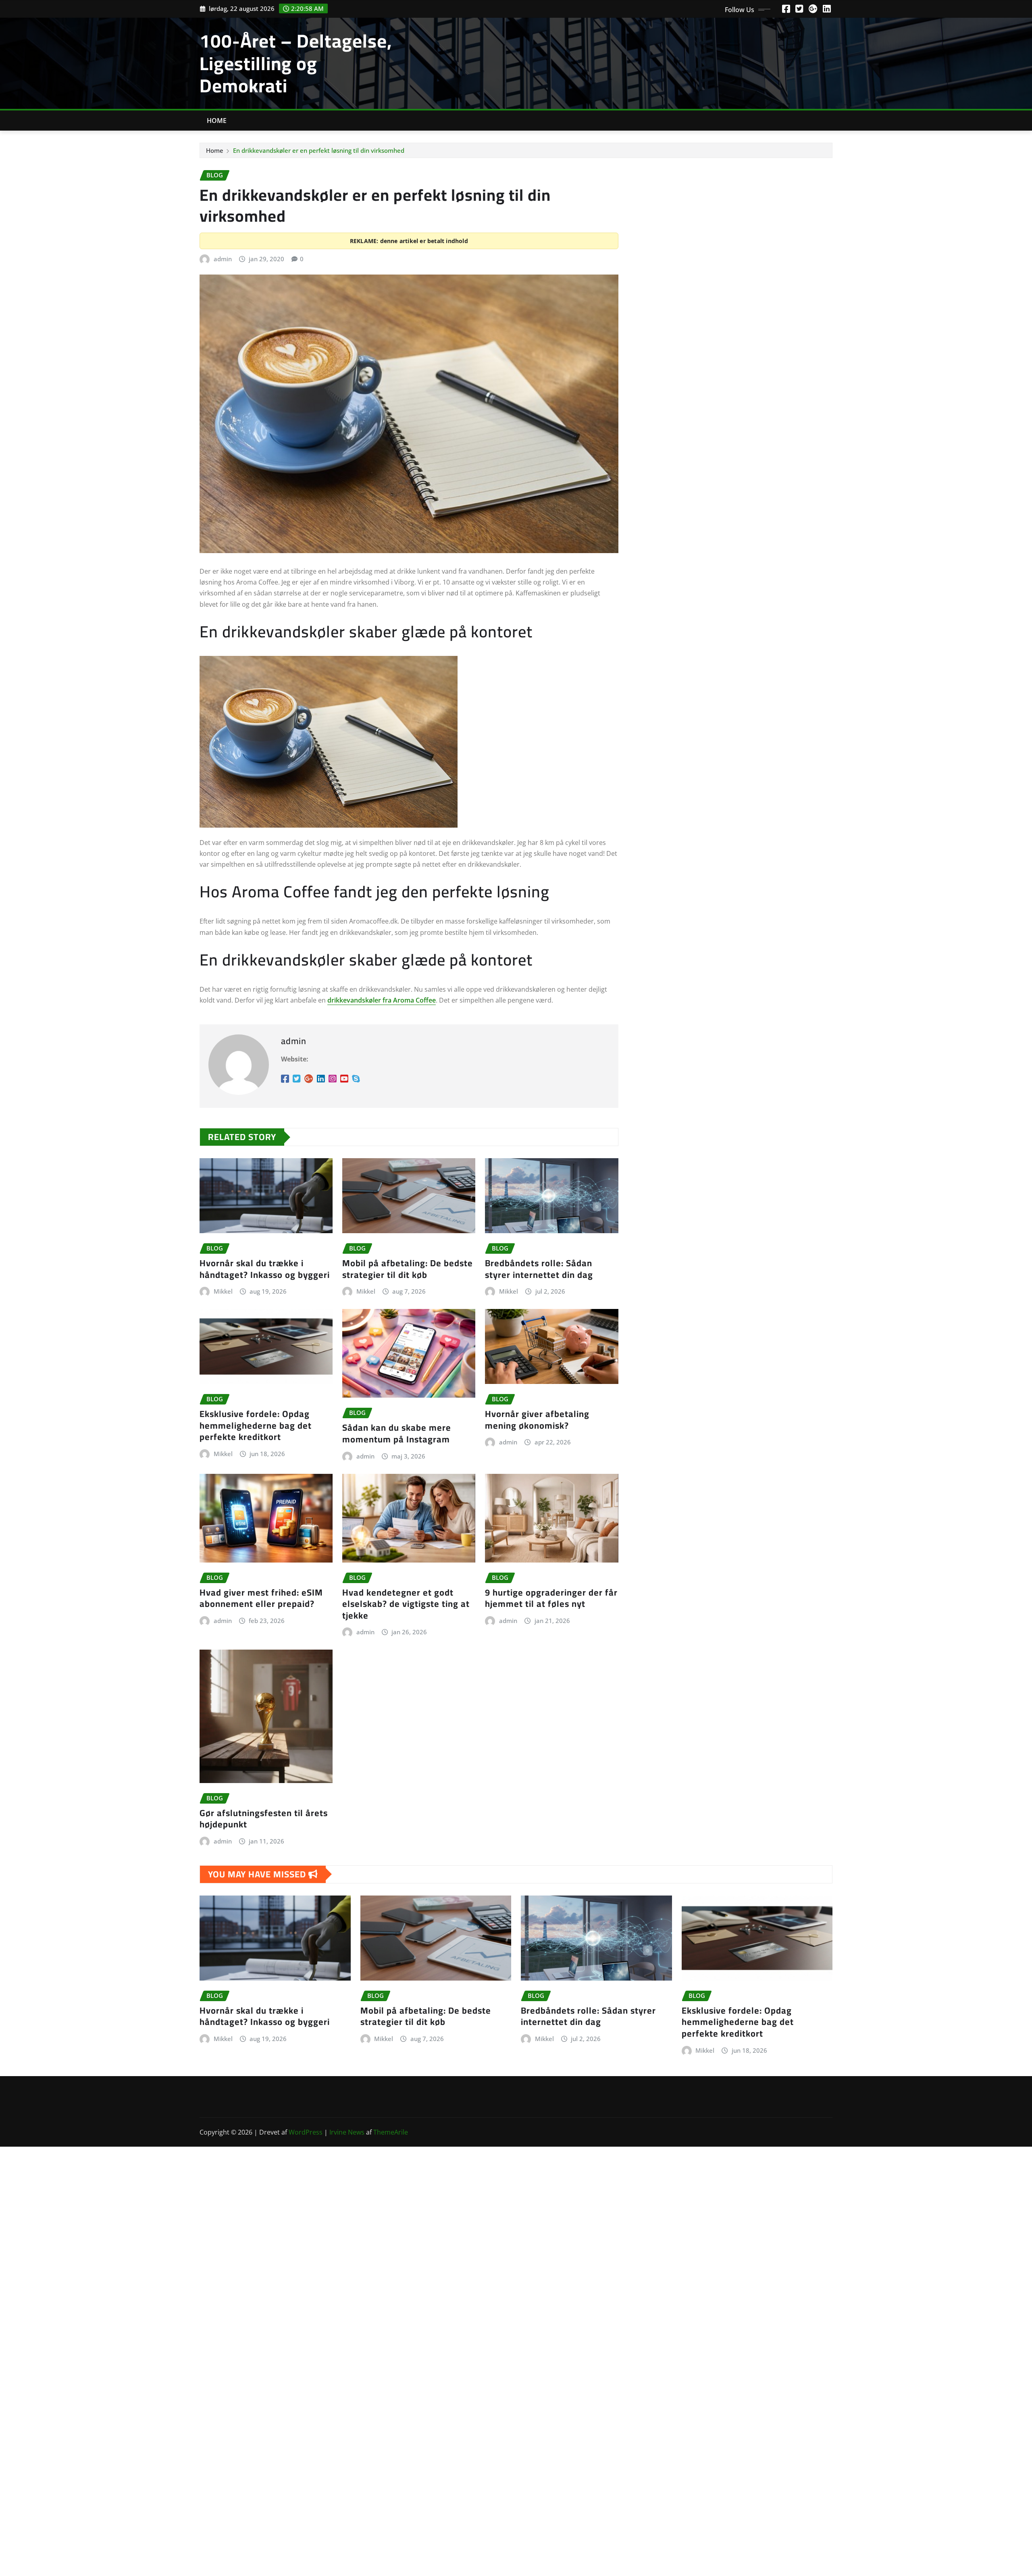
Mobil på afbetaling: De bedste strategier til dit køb (408, 1269)
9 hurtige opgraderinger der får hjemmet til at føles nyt (551, 1598)
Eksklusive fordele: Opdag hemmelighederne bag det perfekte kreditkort (256, 1425)
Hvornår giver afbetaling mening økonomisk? (537, 1420)
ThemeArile (391, 2132)
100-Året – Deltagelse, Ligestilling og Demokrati (296, 63)
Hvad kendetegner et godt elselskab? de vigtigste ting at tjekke (406, 1604)
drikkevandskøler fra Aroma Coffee (382, 1000)
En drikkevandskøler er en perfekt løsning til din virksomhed (319, 150)
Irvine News (347, 2132)
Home (217, 121)
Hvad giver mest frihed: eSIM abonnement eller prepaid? (261, 1598)
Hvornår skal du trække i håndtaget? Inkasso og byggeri (265, 1269)
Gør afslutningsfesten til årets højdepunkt (264, 1819)
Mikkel (223, 1291)
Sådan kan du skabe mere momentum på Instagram (397, 1433)
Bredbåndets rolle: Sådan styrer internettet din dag (539, 1269)
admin (223, 259)
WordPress (306, 2132)
